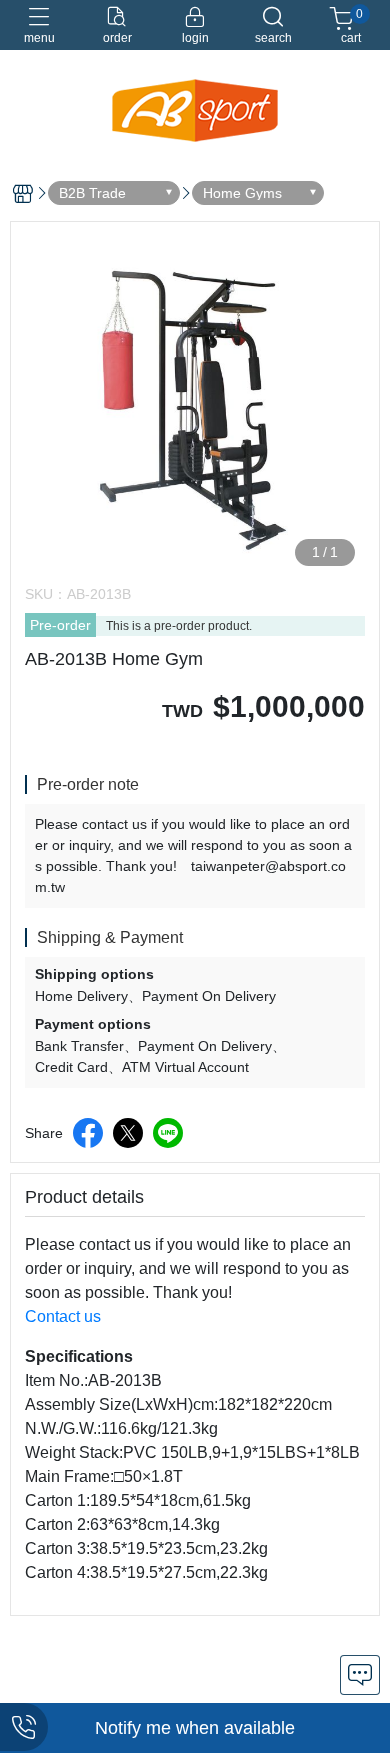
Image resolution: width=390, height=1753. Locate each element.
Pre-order (60, 625)
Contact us (63, 1316)
